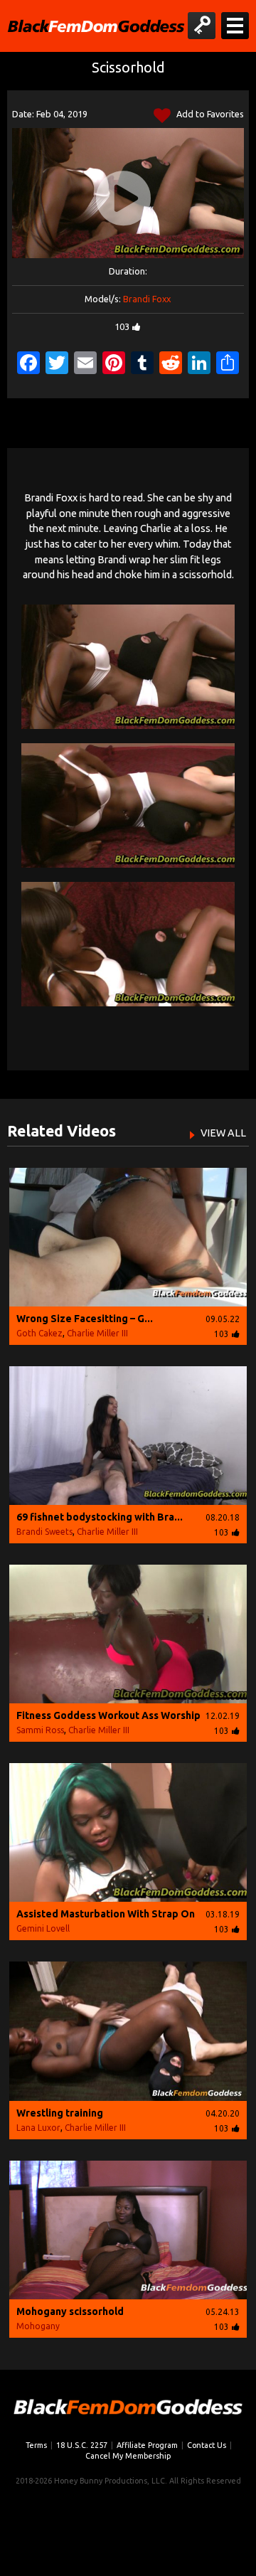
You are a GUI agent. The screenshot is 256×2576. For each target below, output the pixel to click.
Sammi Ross (40, 1730)
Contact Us (207, 2445)
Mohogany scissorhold (70, 2311)
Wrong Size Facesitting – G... (85, 1319)
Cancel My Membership (128, 2456)
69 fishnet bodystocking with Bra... (100, 1517)
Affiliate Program (147, 2445)
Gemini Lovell (43, 1928)
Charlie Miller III (97, 1333)
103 (122, 326)
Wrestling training (60, 2113)
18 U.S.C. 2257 (82, 2445)
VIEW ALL (223, 1133)
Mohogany (38, 2326)
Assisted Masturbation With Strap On (106, 1914)
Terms (36, 2445)
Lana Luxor (38, 2128)
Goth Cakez (39, 1333)
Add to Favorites (209, 114)
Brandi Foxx (147, 299)
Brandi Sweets (44, 1532)
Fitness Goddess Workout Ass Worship (108, 1715)
